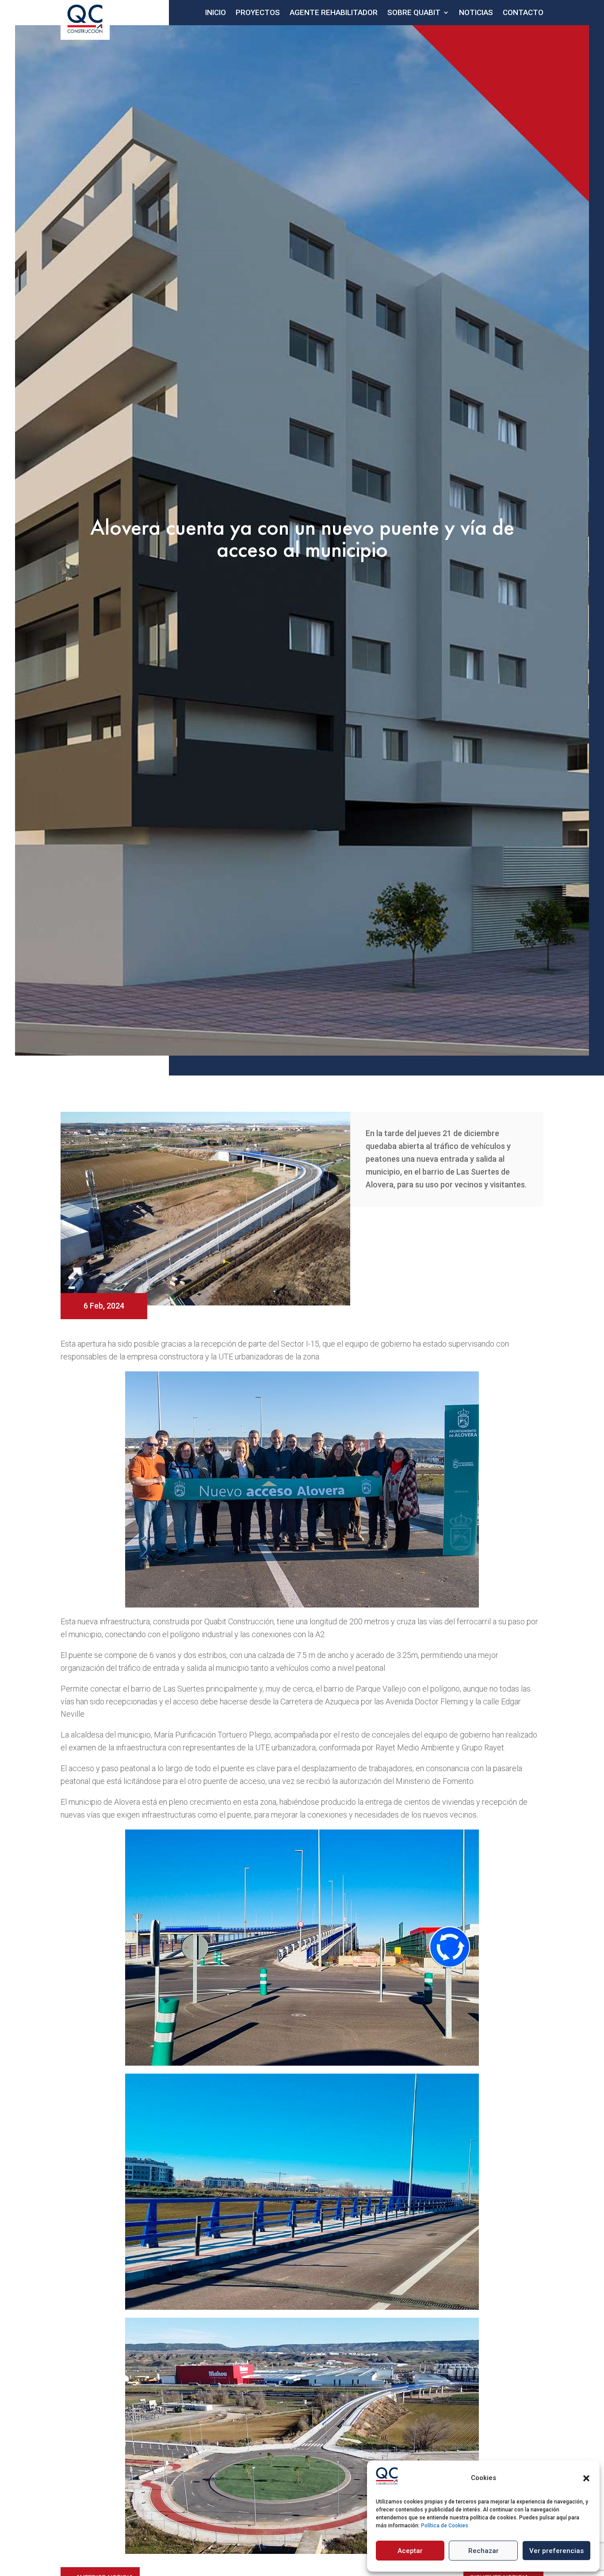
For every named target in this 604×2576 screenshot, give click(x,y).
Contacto (523, 12)
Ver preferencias (556, 2551)
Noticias (476, 12)
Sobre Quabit (414, 12)
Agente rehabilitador (334, 12)
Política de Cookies (445, 2526)
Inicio (216, 12)
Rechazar (484, 2551)
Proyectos (258, 12)
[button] (586, 2478)
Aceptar (410, 2551)
